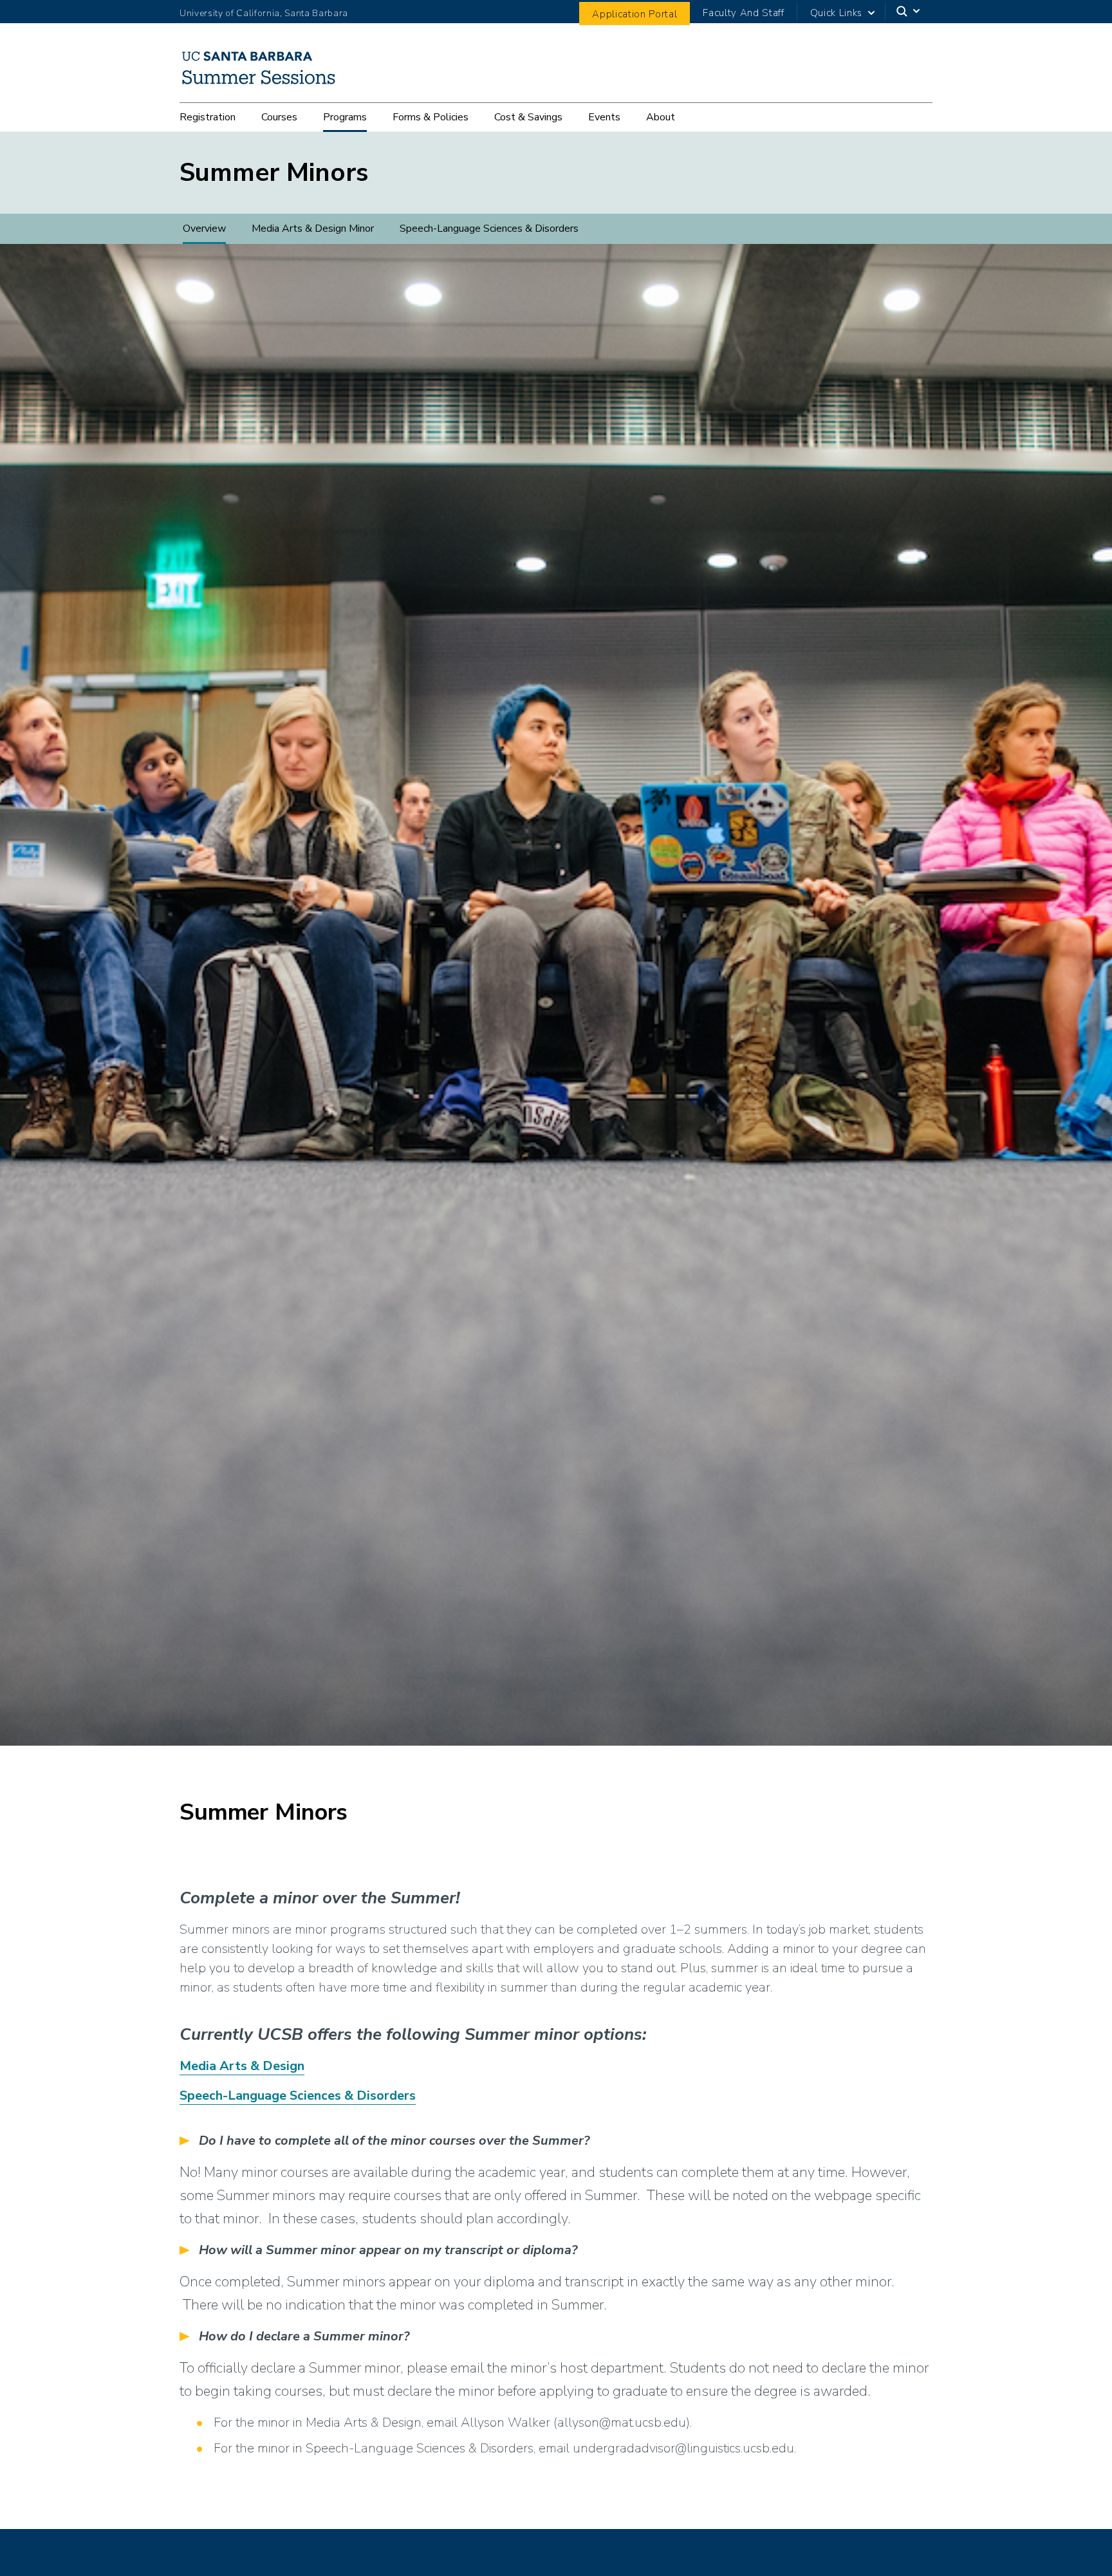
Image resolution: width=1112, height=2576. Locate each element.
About (661, 117)
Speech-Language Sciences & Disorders (489, 229)
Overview (204, 229)
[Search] (909, 12)
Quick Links (836, 13)
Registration (208, 117)
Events (604, 117)
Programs (345, 117)
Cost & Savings (528, 117)
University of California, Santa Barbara (264, 13)
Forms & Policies (431, 117)
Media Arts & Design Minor (313, 229)
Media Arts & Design (242, 2066)
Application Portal (635, 14)
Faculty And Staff (743, 13)
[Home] (264, 84)
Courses (279, 117)
